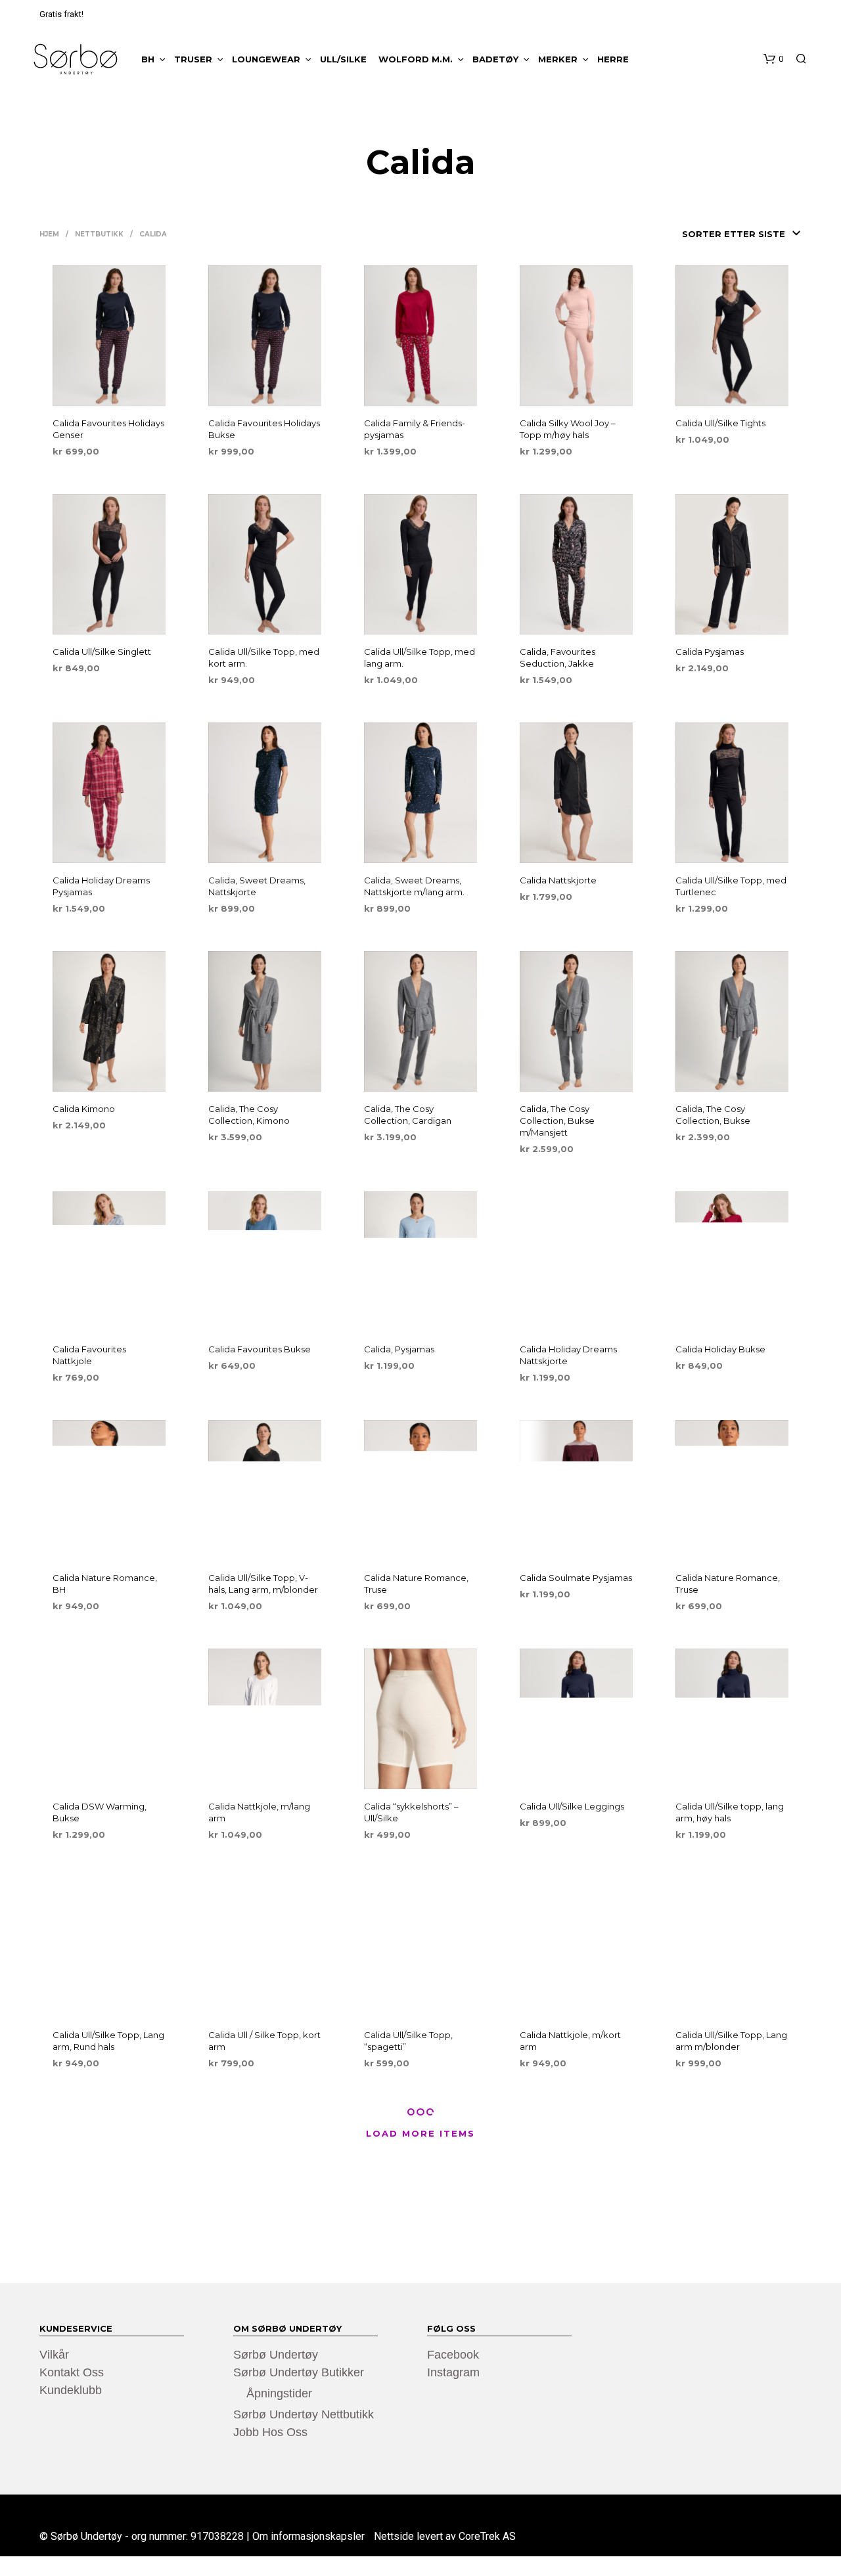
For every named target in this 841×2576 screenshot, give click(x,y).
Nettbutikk (99, 234)
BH (148, 59)
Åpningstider (279, 2393)
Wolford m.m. (416, 59)
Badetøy (495, 59)
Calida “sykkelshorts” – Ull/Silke (411, 1812)
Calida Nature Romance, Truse (416, 1584)
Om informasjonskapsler (308, 2537)
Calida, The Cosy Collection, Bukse (713, 1115)
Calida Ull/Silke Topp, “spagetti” (408, 2041)
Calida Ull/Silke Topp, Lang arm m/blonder (731, 2041)
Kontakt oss (72, 2372)
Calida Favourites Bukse (260, 1349)
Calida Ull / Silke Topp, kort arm (264, 2041)
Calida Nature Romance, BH (105, 1584)
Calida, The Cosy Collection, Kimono (249, 1115)
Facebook (453, 2355)
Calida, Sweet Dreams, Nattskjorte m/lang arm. (414, 886)
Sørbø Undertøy (276, 2355)
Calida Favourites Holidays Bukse (264, 429)
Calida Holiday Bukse (720, 1349)
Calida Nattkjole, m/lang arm (259, 1812)
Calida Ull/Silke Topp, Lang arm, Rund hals (108, 2041)
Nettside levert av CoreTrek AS (445, 2537)
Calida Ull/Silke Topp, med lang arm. (420, 657)
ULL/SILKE (343, 59)
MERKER (558, 59)
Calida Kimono (84, 1109)
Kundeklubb (71, 2390)
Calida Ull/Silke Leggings (572, 1806)
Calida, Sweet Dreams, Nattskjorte (257, 886)
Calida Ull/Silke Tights (720, 423)
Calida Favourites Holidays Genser (108, 429)
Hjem (49, 234)
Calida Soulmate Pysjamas (576, 1578)
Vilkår (54, 2355)
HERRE (613, 59)
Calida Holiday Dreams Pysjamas (101, 886)
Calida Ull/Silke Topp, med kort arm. (264, 657)
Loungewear (266, 59)
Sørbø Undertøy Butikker (299, 2372)
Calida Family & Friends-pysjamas (415, 429)
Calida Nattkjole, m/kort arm (570, 2041)
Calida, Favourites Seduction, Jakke (557, 657)
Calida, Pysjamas (399, 1349)
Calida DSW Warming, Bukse (100, 1812)
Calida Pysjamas (710, 652)
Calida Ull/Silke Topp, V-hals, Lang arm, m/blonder (263, 1584)
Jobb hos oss (270, 2432)
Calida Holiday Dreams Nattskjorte (568, 1355)
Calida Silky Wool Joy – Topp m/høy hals (568, 429)
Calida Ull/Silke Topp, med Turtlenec (731, 886)
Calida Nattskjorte (558, 880)
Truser (193, 59)
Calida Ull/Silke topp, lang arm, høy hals (730, 1812)
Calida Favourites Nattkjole (89, 1355)
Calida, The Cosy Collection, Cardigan (408, 1115)
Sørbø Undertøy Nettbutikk (304, 2414)
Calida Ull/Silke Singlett (102, 652)
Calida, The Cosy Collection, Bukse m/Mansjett (557, 1121)
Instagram (453, 2372)
